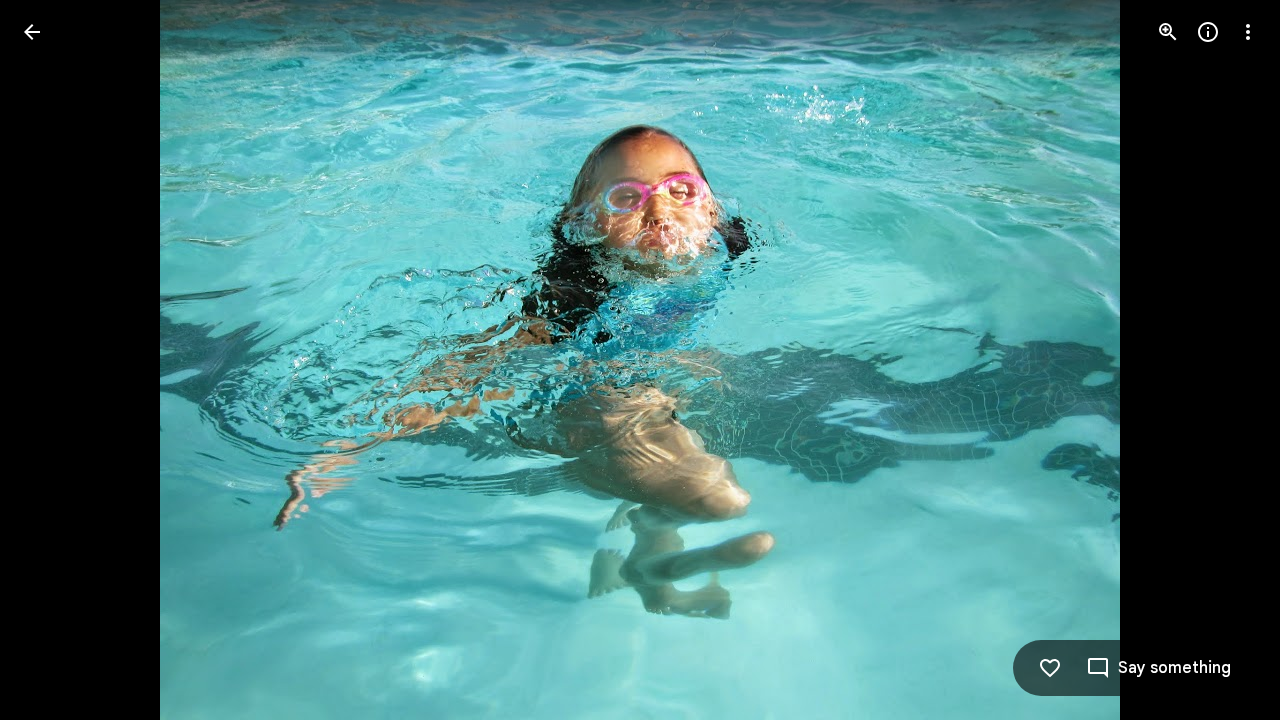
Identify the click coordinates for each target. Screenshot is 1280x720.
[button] (56, 360)
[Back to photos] (32, 32)
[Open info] (1208, 32)
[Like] (1050, 668)
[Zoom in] (1168, 32)
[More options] (1248, 32)
